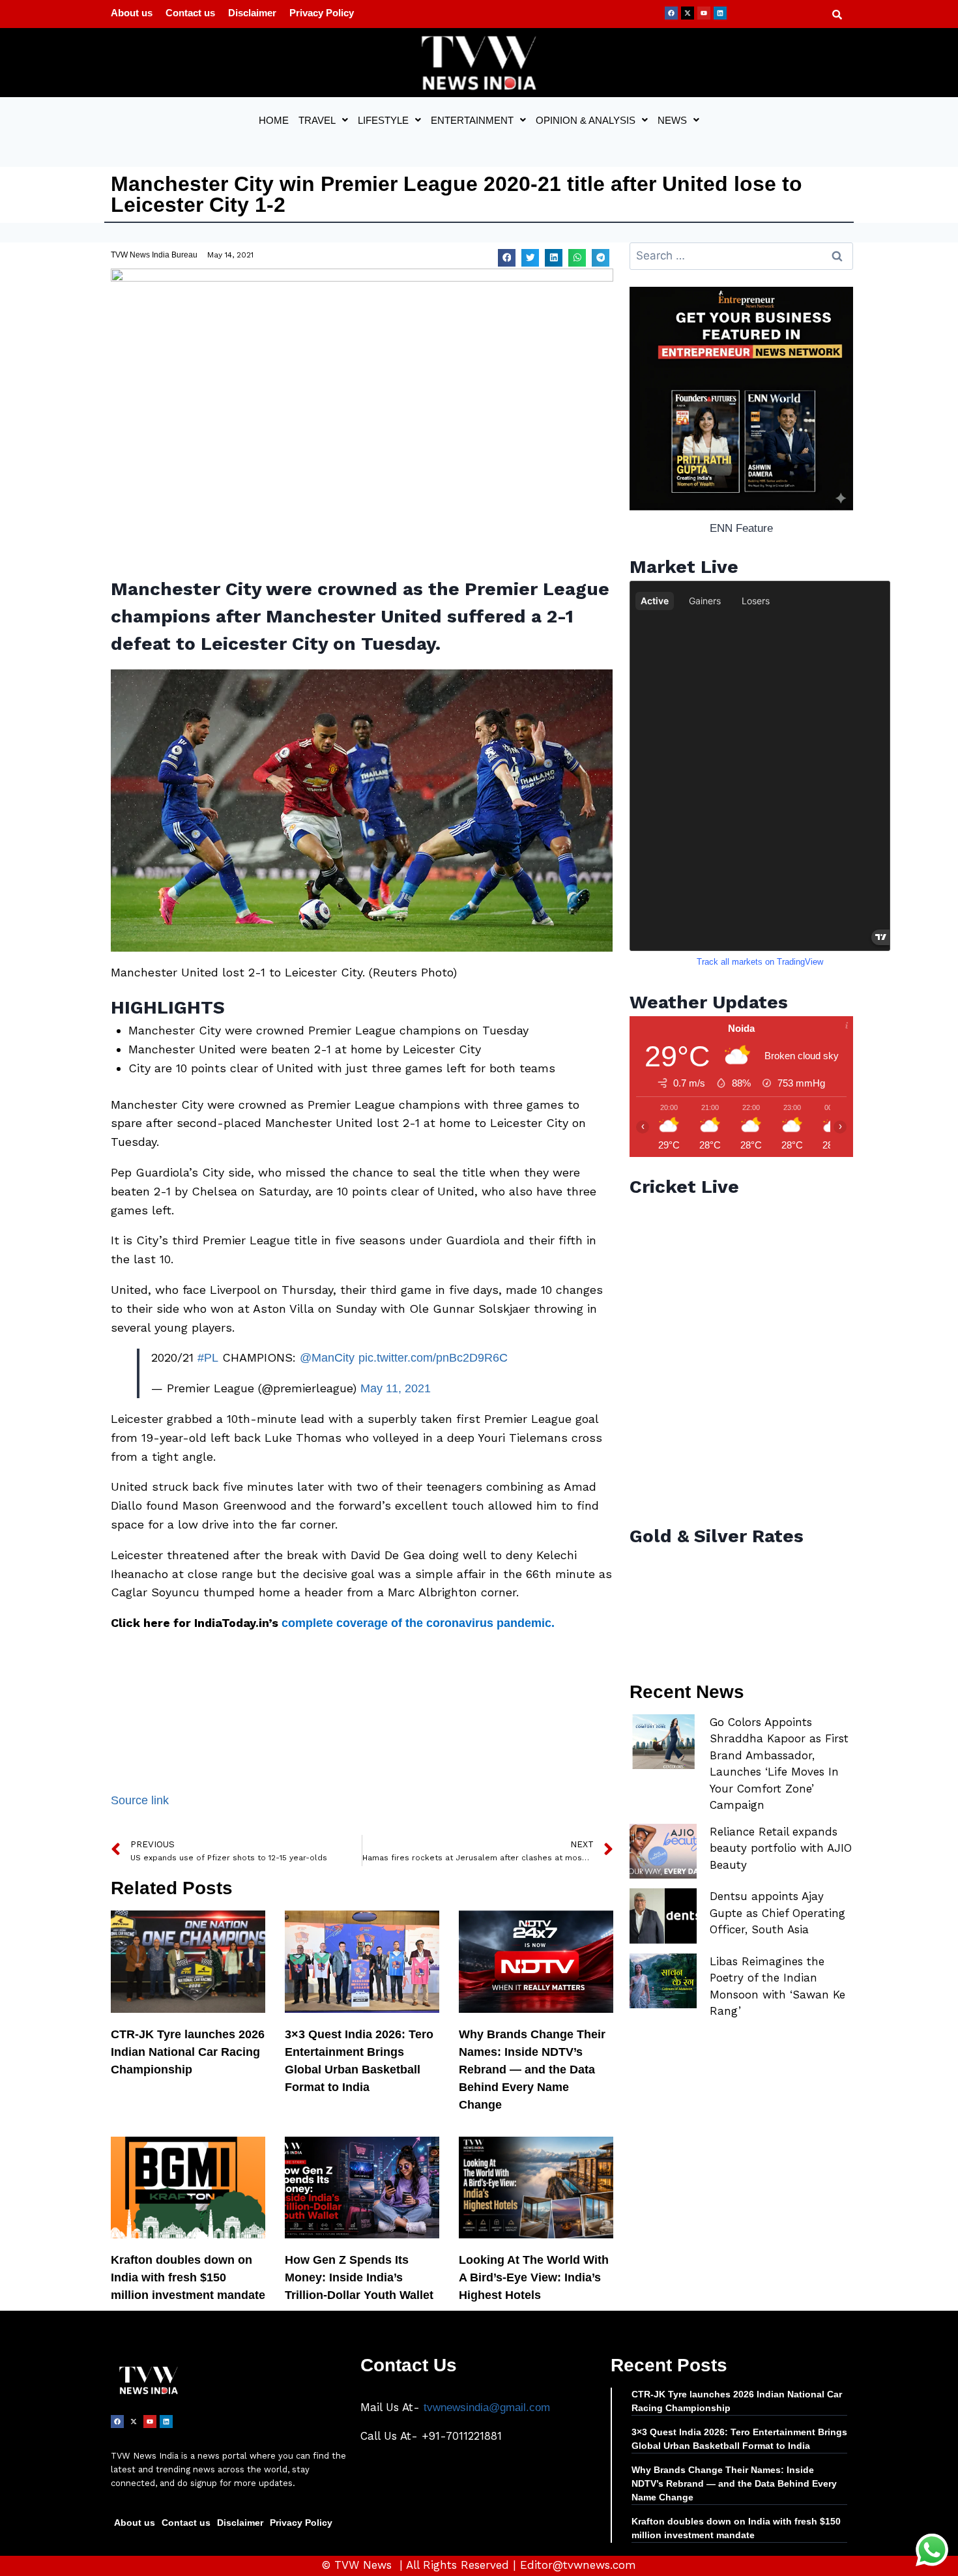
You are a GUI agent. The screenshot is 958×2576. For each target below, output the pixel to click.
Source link (140, 1800)
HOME (274, 120)
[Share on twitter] (530, 258)
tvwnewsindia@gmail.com (487, 2408)
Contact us (190, 13)
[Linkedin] (720, 13)
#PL (208, 1358)
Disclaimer (252, 13)
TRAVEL (317, 120)
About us (132, 13)
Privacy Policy (322, 13)
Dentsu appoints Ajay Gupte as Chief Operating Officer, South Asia (777, 1913)
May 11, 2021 (396, 1388)
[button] (323, 120)
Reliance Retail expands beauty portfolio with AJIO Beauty (781, 1848)
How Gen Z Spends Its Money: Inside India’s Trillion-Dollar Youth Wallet (359, 2277)
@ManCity (327, 1358)
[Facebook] (671, 13)
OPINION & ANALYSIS (586, 120)
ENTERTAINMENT (472, 120)
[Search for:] (741, 256)
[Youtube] (704, 13)
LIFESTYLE (383, 120)
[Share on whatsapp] (577, 258)
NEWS (672, 120)
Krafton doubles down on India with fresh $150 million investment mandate (188, 2277)
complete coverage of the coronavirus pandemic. (418, 1623)
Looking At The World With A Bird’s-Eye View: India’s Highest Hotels (534, 2277)
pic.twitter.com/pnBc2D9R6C (433, 1358)
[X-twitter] (688, 13)
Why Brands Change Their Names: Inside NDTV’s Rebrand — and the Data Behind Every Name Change (532, 2070)
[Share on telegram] (601, 258)
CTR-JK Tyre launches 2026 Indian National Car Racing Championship (188, 2052)
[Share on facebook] (507, 258)
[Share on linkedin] (554, 258)
